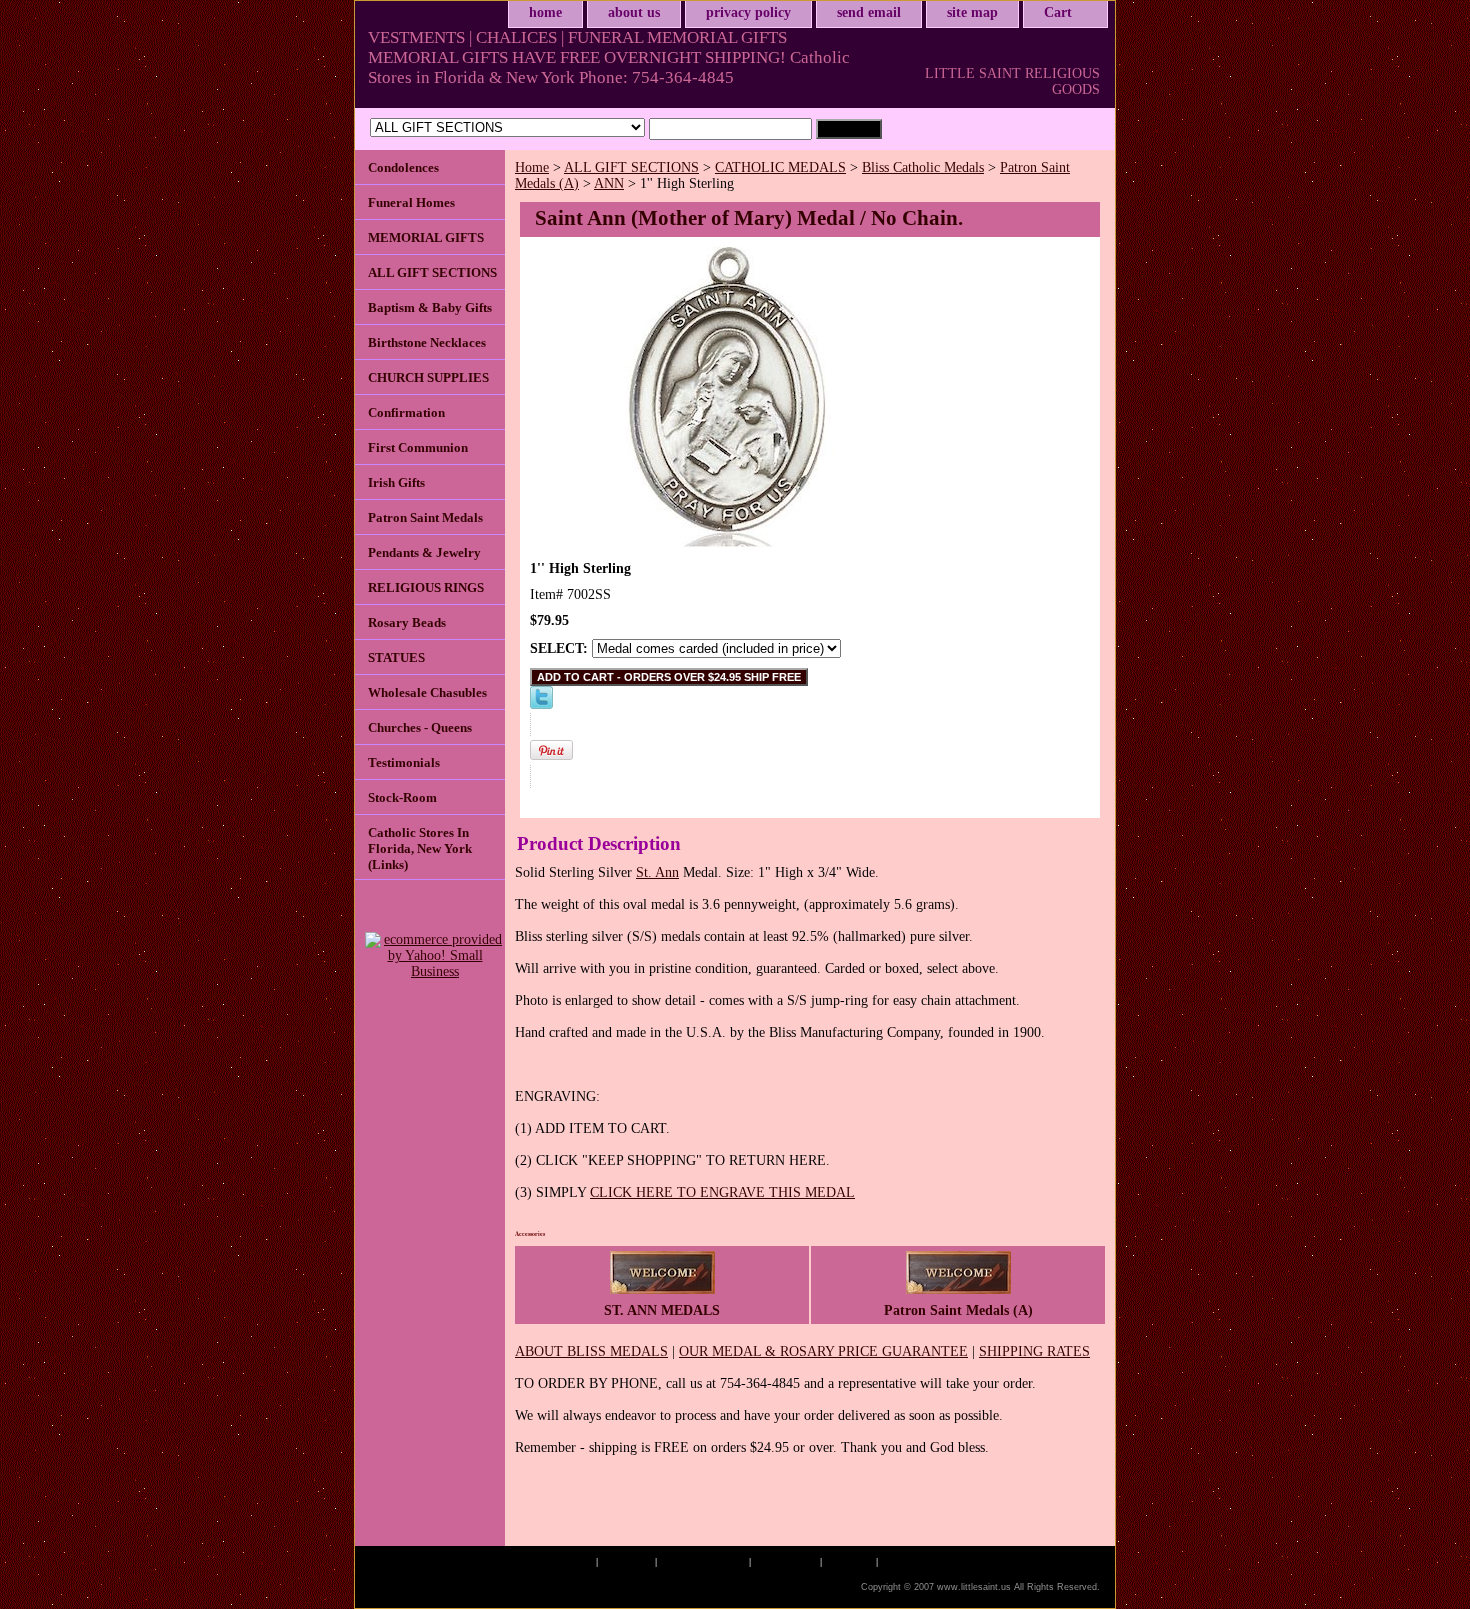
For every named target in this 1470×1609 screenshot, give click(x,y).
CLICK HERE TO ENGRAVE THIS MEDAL (722, 1192)
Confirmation (406, 412)
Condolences (403, 167)
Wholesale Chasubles (427, 692)
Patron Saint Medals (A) (958, 1310)
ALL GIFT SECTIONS (631, 167)
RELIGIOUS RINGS (426, 587)
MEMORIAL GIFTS (426, 237)
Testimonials (404, 762)
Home (532, 167)
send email (869, 12)
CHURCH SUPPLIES (428, 377)
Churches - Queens (420, 727)
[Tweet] (541, 704)
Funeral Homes (411, 202)
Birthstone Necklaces (427, 342)
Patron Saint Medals (425, 517)
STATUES (396, 657)
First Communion (418, 447)
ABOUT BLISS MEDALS (591, 1351)
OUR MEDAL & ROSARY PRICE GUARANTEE (823, 1351)
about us (634, 12)
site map (972, 12)
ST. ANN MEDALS (662, 1310)
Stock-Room (402, 797)
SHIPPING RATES (1034, 1351)
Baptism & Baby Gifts (430, 307)
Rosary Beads (407, 622)
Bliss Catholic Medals (923, 167)
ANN (609, 183)
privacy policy (748, 12)
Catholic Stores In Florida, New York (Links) (420, 848)
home (545, 12)
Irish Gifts (396, 482)
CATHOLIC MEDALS (780, 167)
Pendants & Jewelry (424, 552)
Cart (1058, 12)
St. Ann (657, 872)
